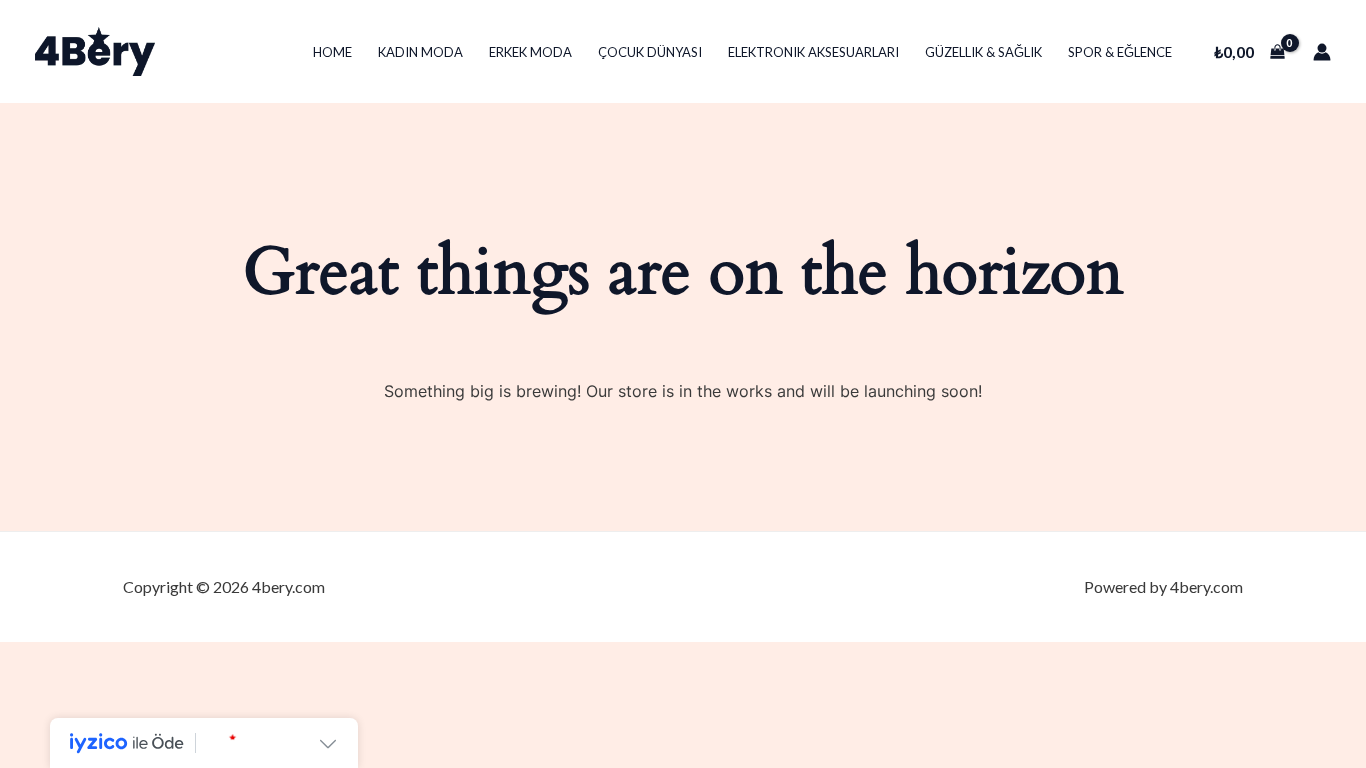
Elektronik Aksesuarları (813, 52)
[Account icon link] (1322, 52)
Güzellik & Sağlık (983, 52)
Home (332, 52)
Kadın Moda (420, 52)
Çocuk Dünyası (650, 52)
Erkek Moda (530, 52)
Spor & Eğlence (1120, 52)
